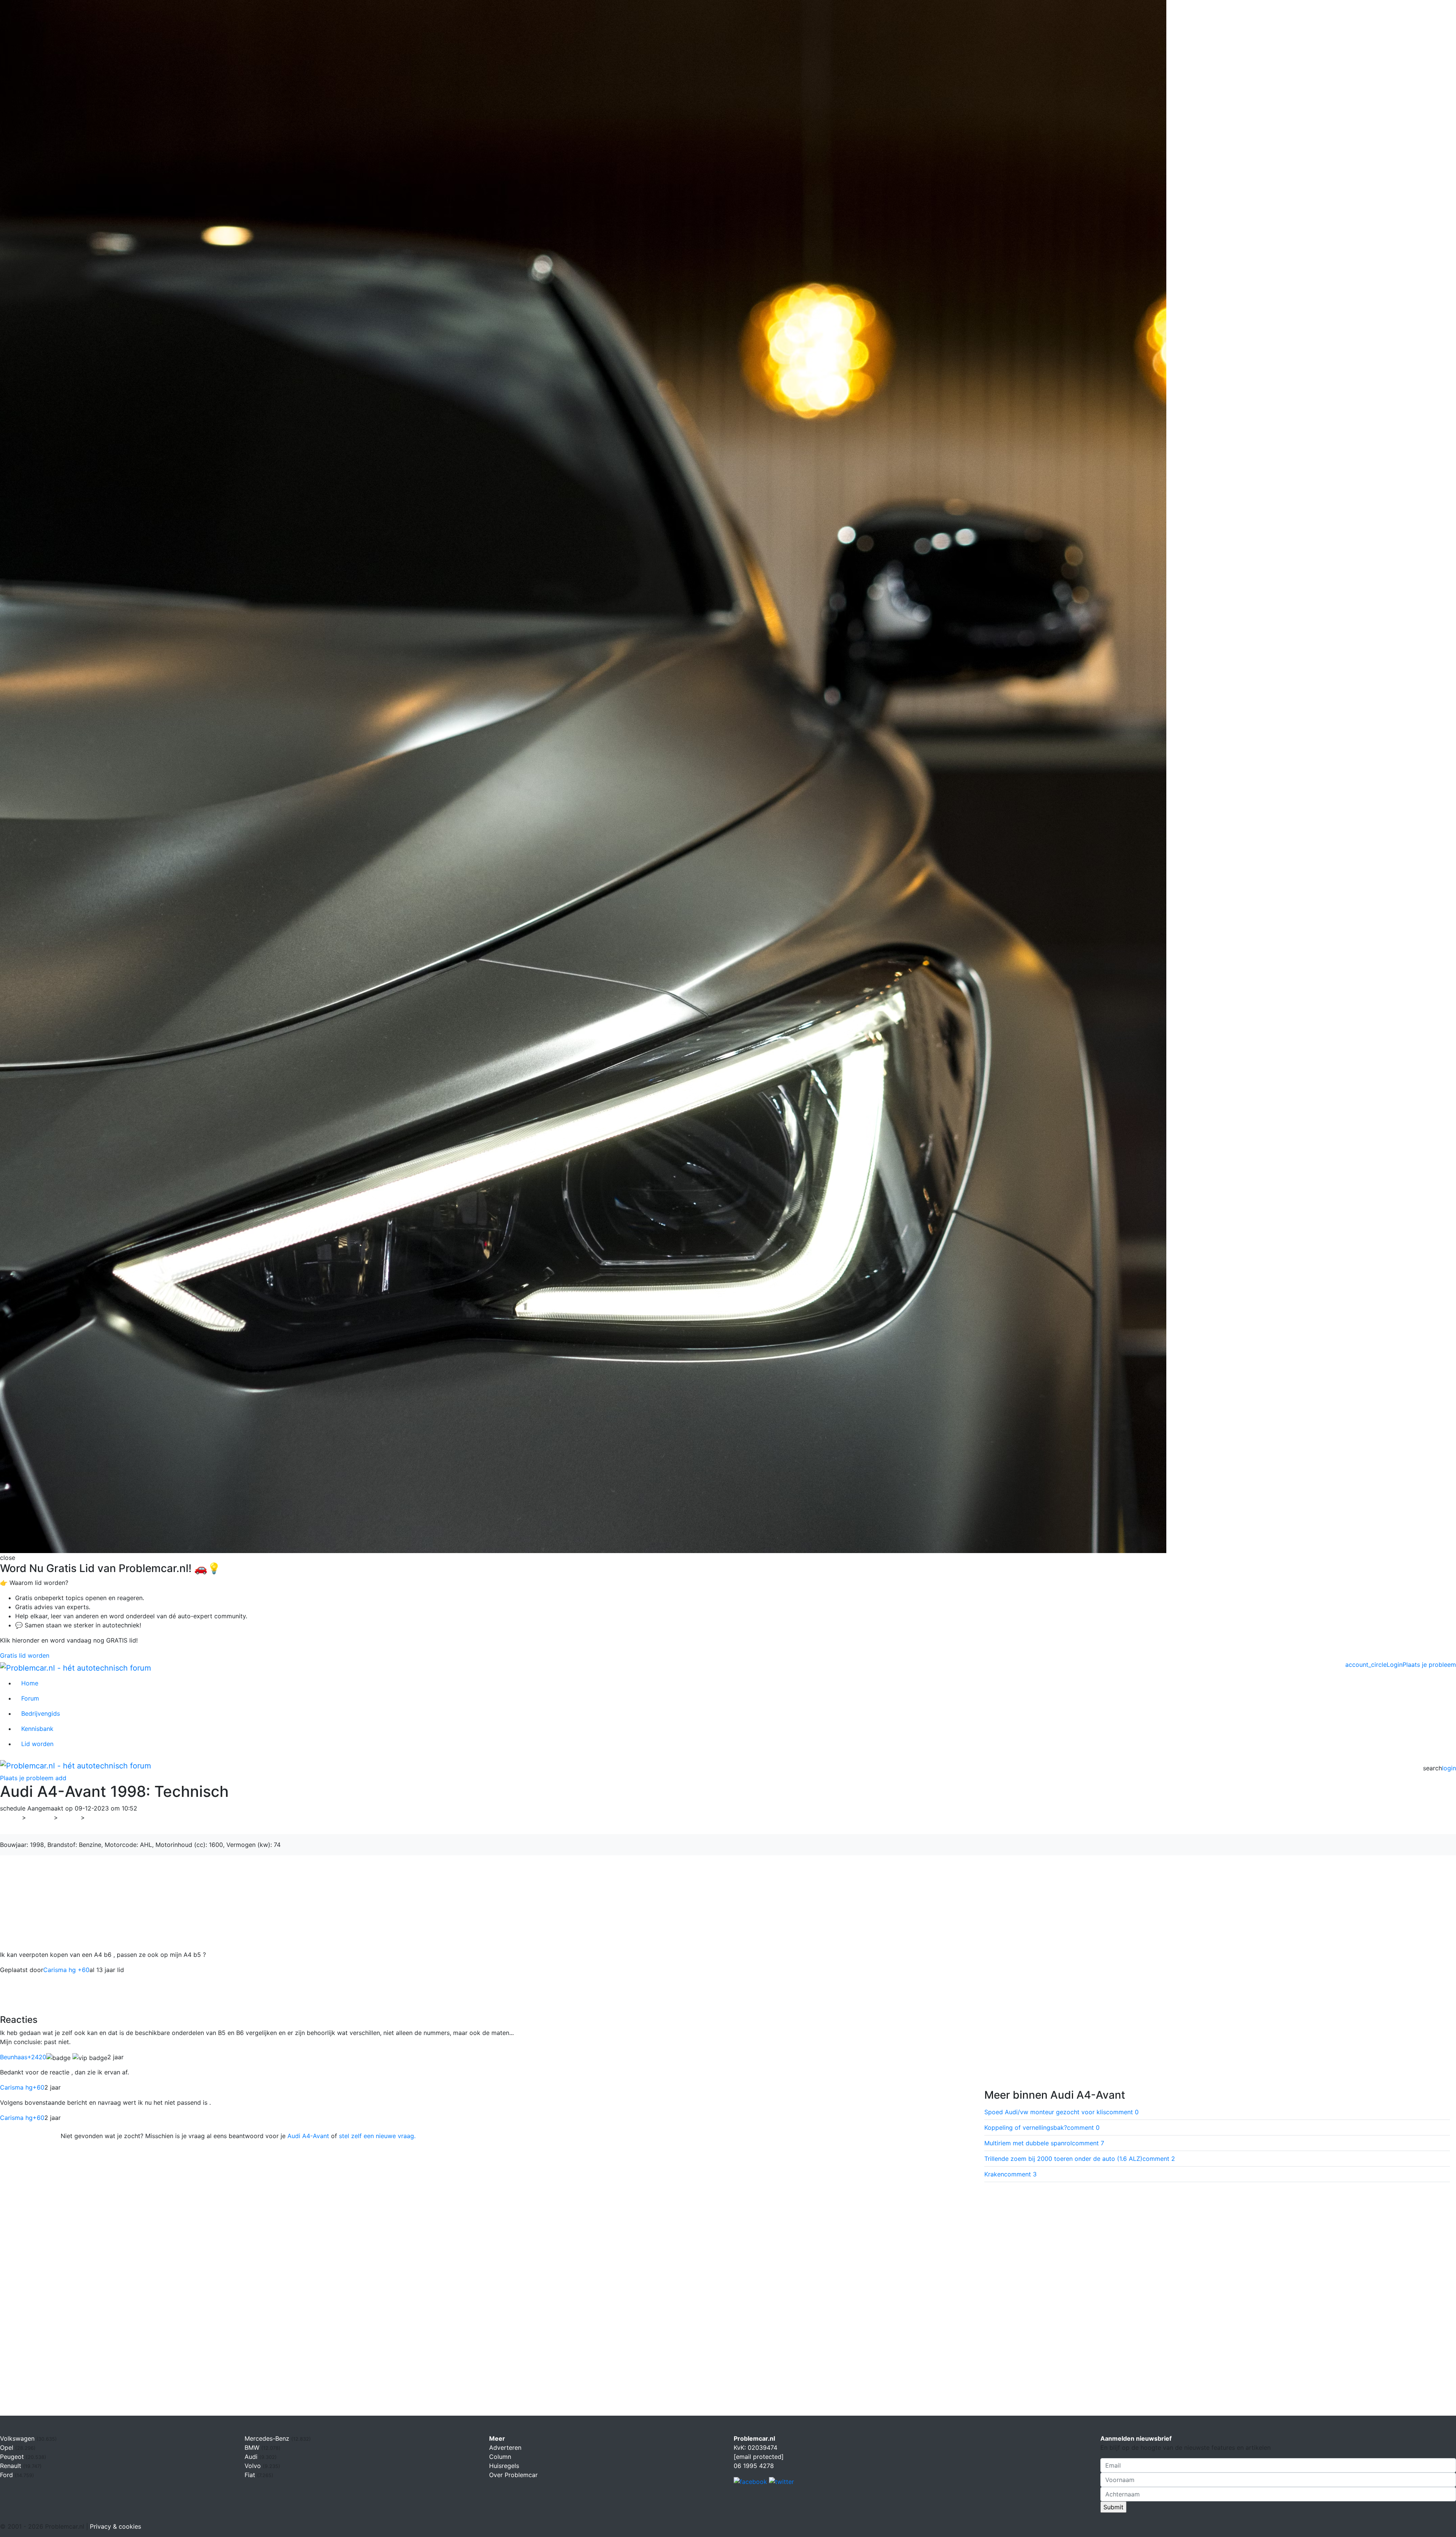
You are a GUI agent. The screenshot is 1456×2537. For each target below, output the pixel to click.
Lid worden (37, 1744)
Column (500, 2457)
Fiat (251, 2475)
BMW (253, 2448)
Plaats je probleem (1429, 1665)
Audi (69, 1817)
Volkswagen (18, 2438)
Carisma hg (22, 2087)
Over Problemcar (513, 2475)
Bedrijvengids (41, 1713)
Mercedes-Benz (268, 2438)
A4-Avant (103, 1817)
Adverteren (505, 2448)
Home (30, 1683)
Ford (7, 2475)
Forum (30, 1698)
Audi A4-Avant (308, 2136)
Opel (8, 2448)
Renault (12, 2466)
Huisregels (504, 2466)
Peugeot (13, 2457)
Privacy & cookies (115, 2526)
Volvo (254, 2466)
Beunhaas (23, 2057)
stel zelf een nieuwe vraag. (377, 2136)
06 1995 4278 (754, 2466)
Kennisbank (37, 1729)
